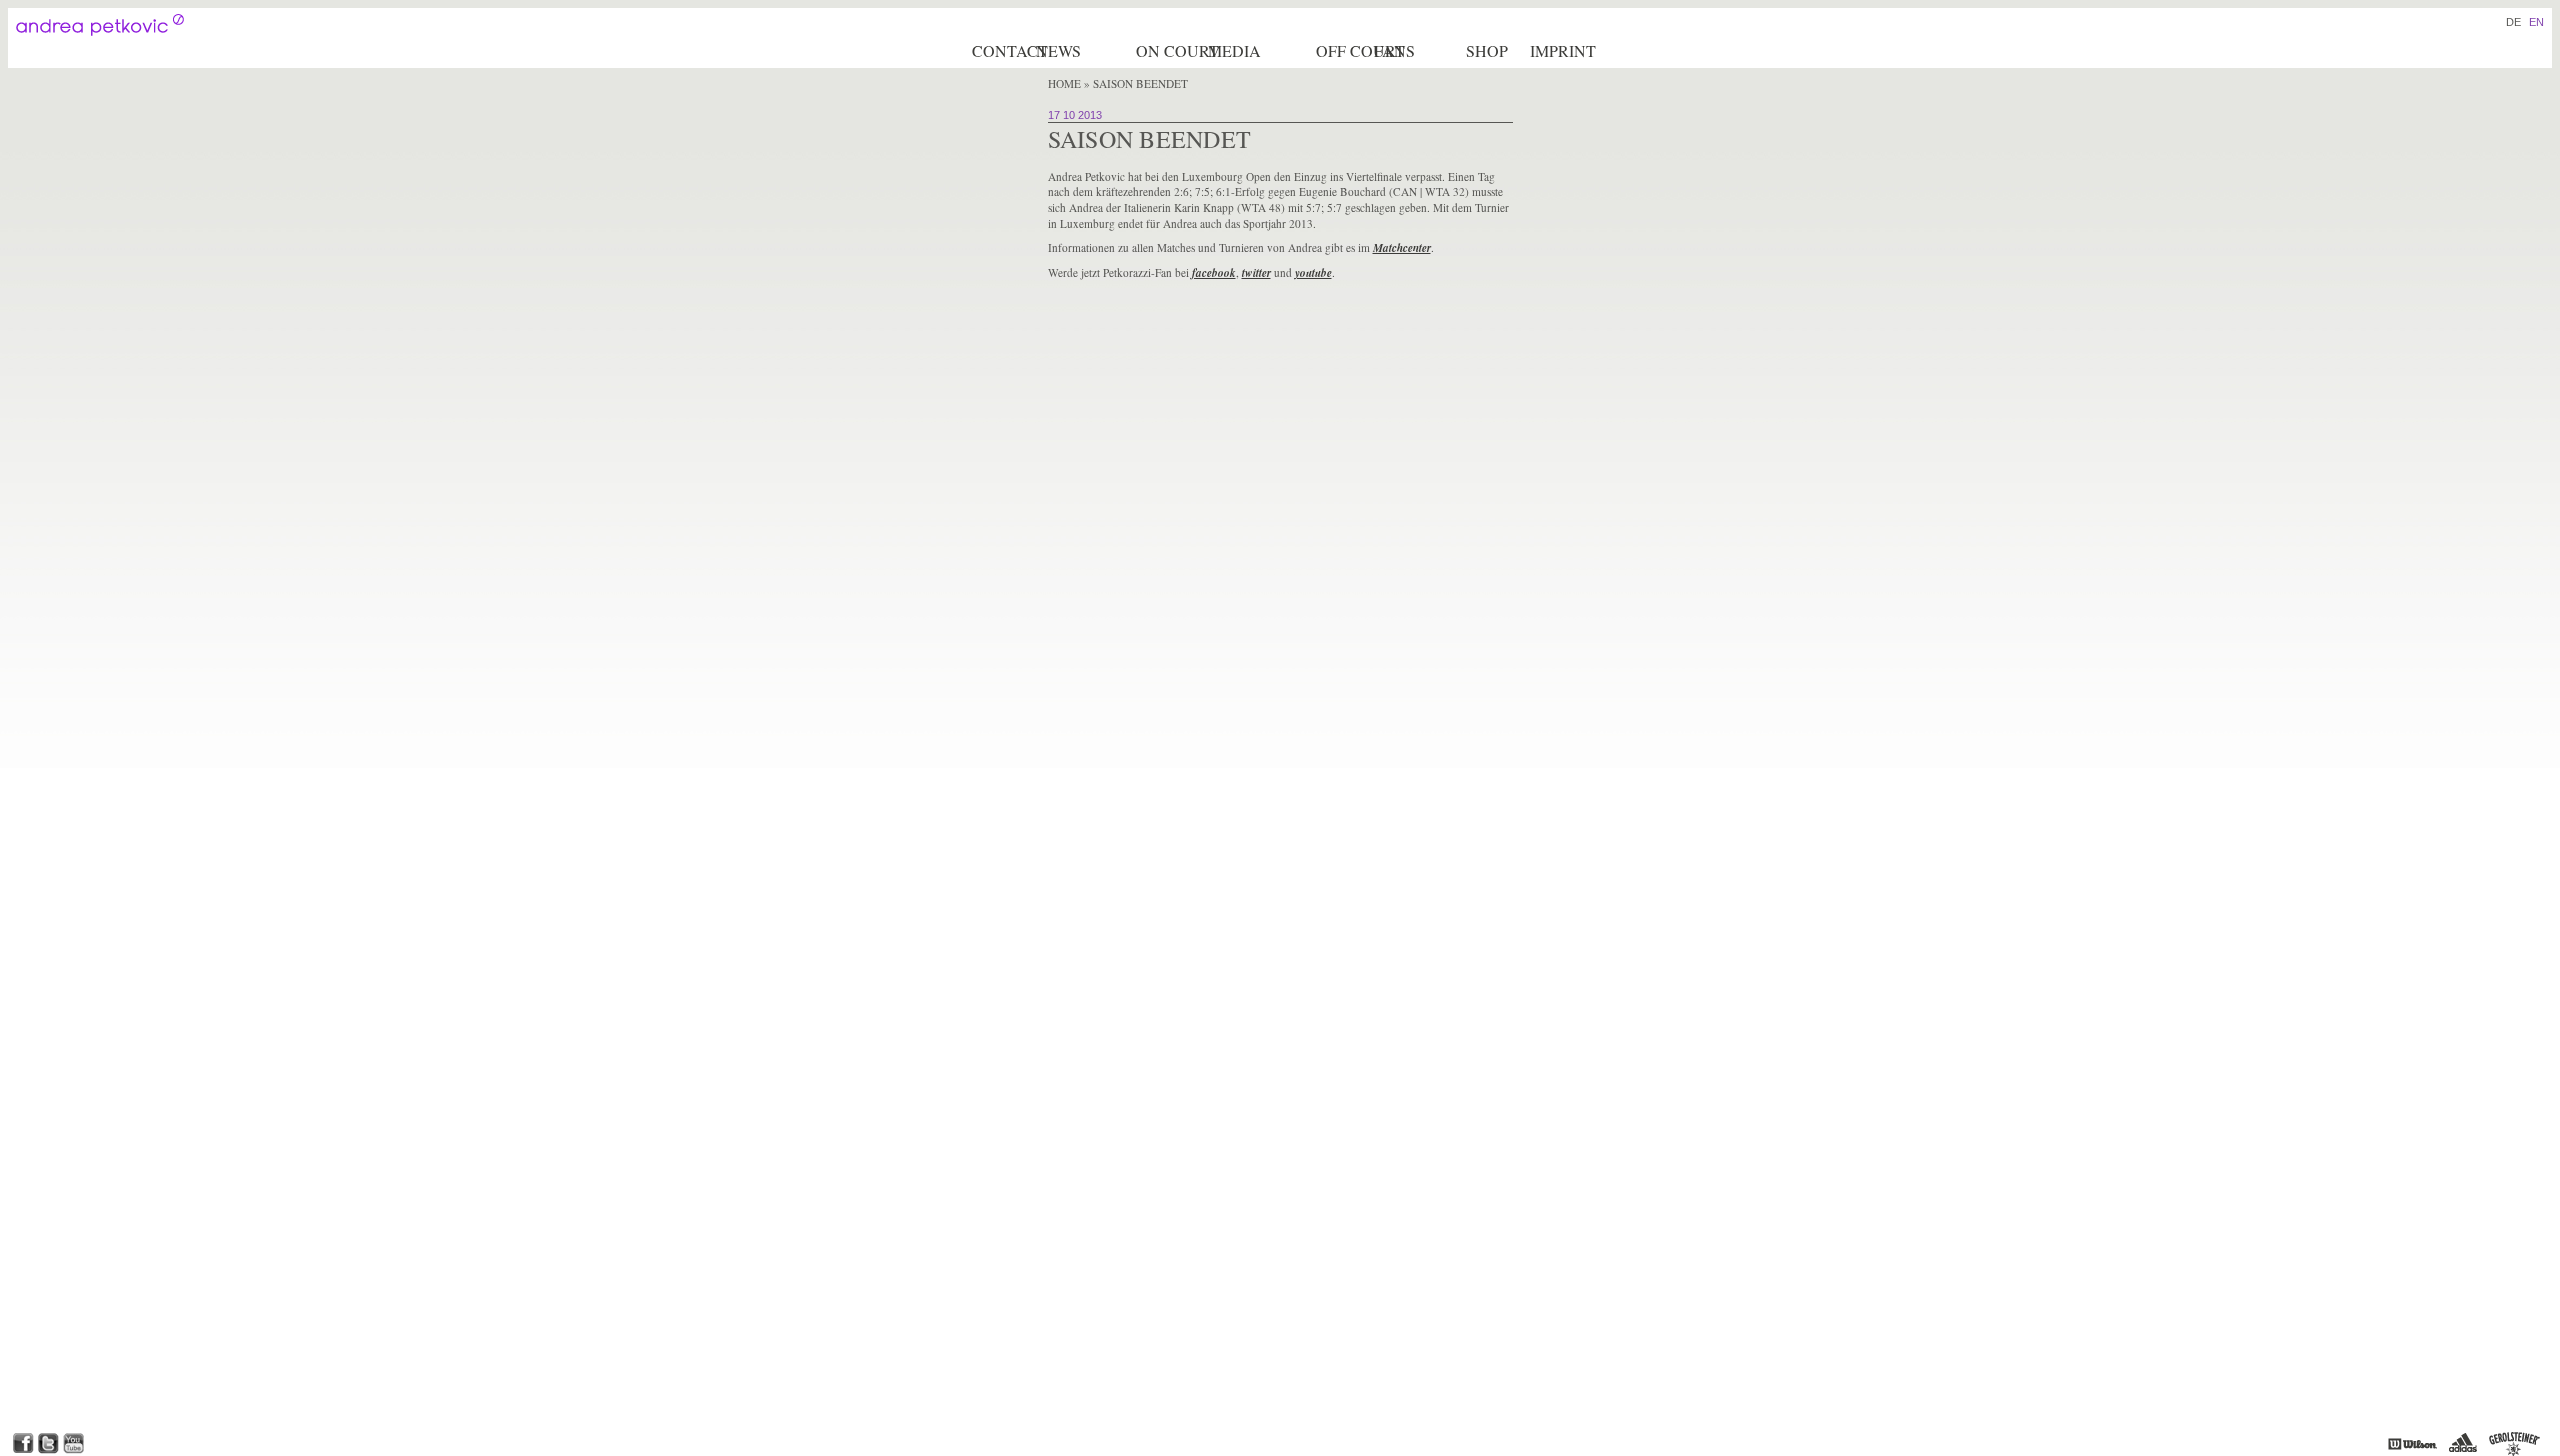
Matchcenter (1402, 248)
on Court (1170, 50)
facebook (1214, 273)
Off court (1343, 50)
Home (1064, 83)
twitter (1256, 273)
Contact (1002, 50)
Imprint (1563, 50)
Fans (1394, 50)
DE (2513, 22)
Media (1234, 50)
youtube (1313, 273)
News (1058, 50)
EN (2536, 22)
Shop (1487, 50)
